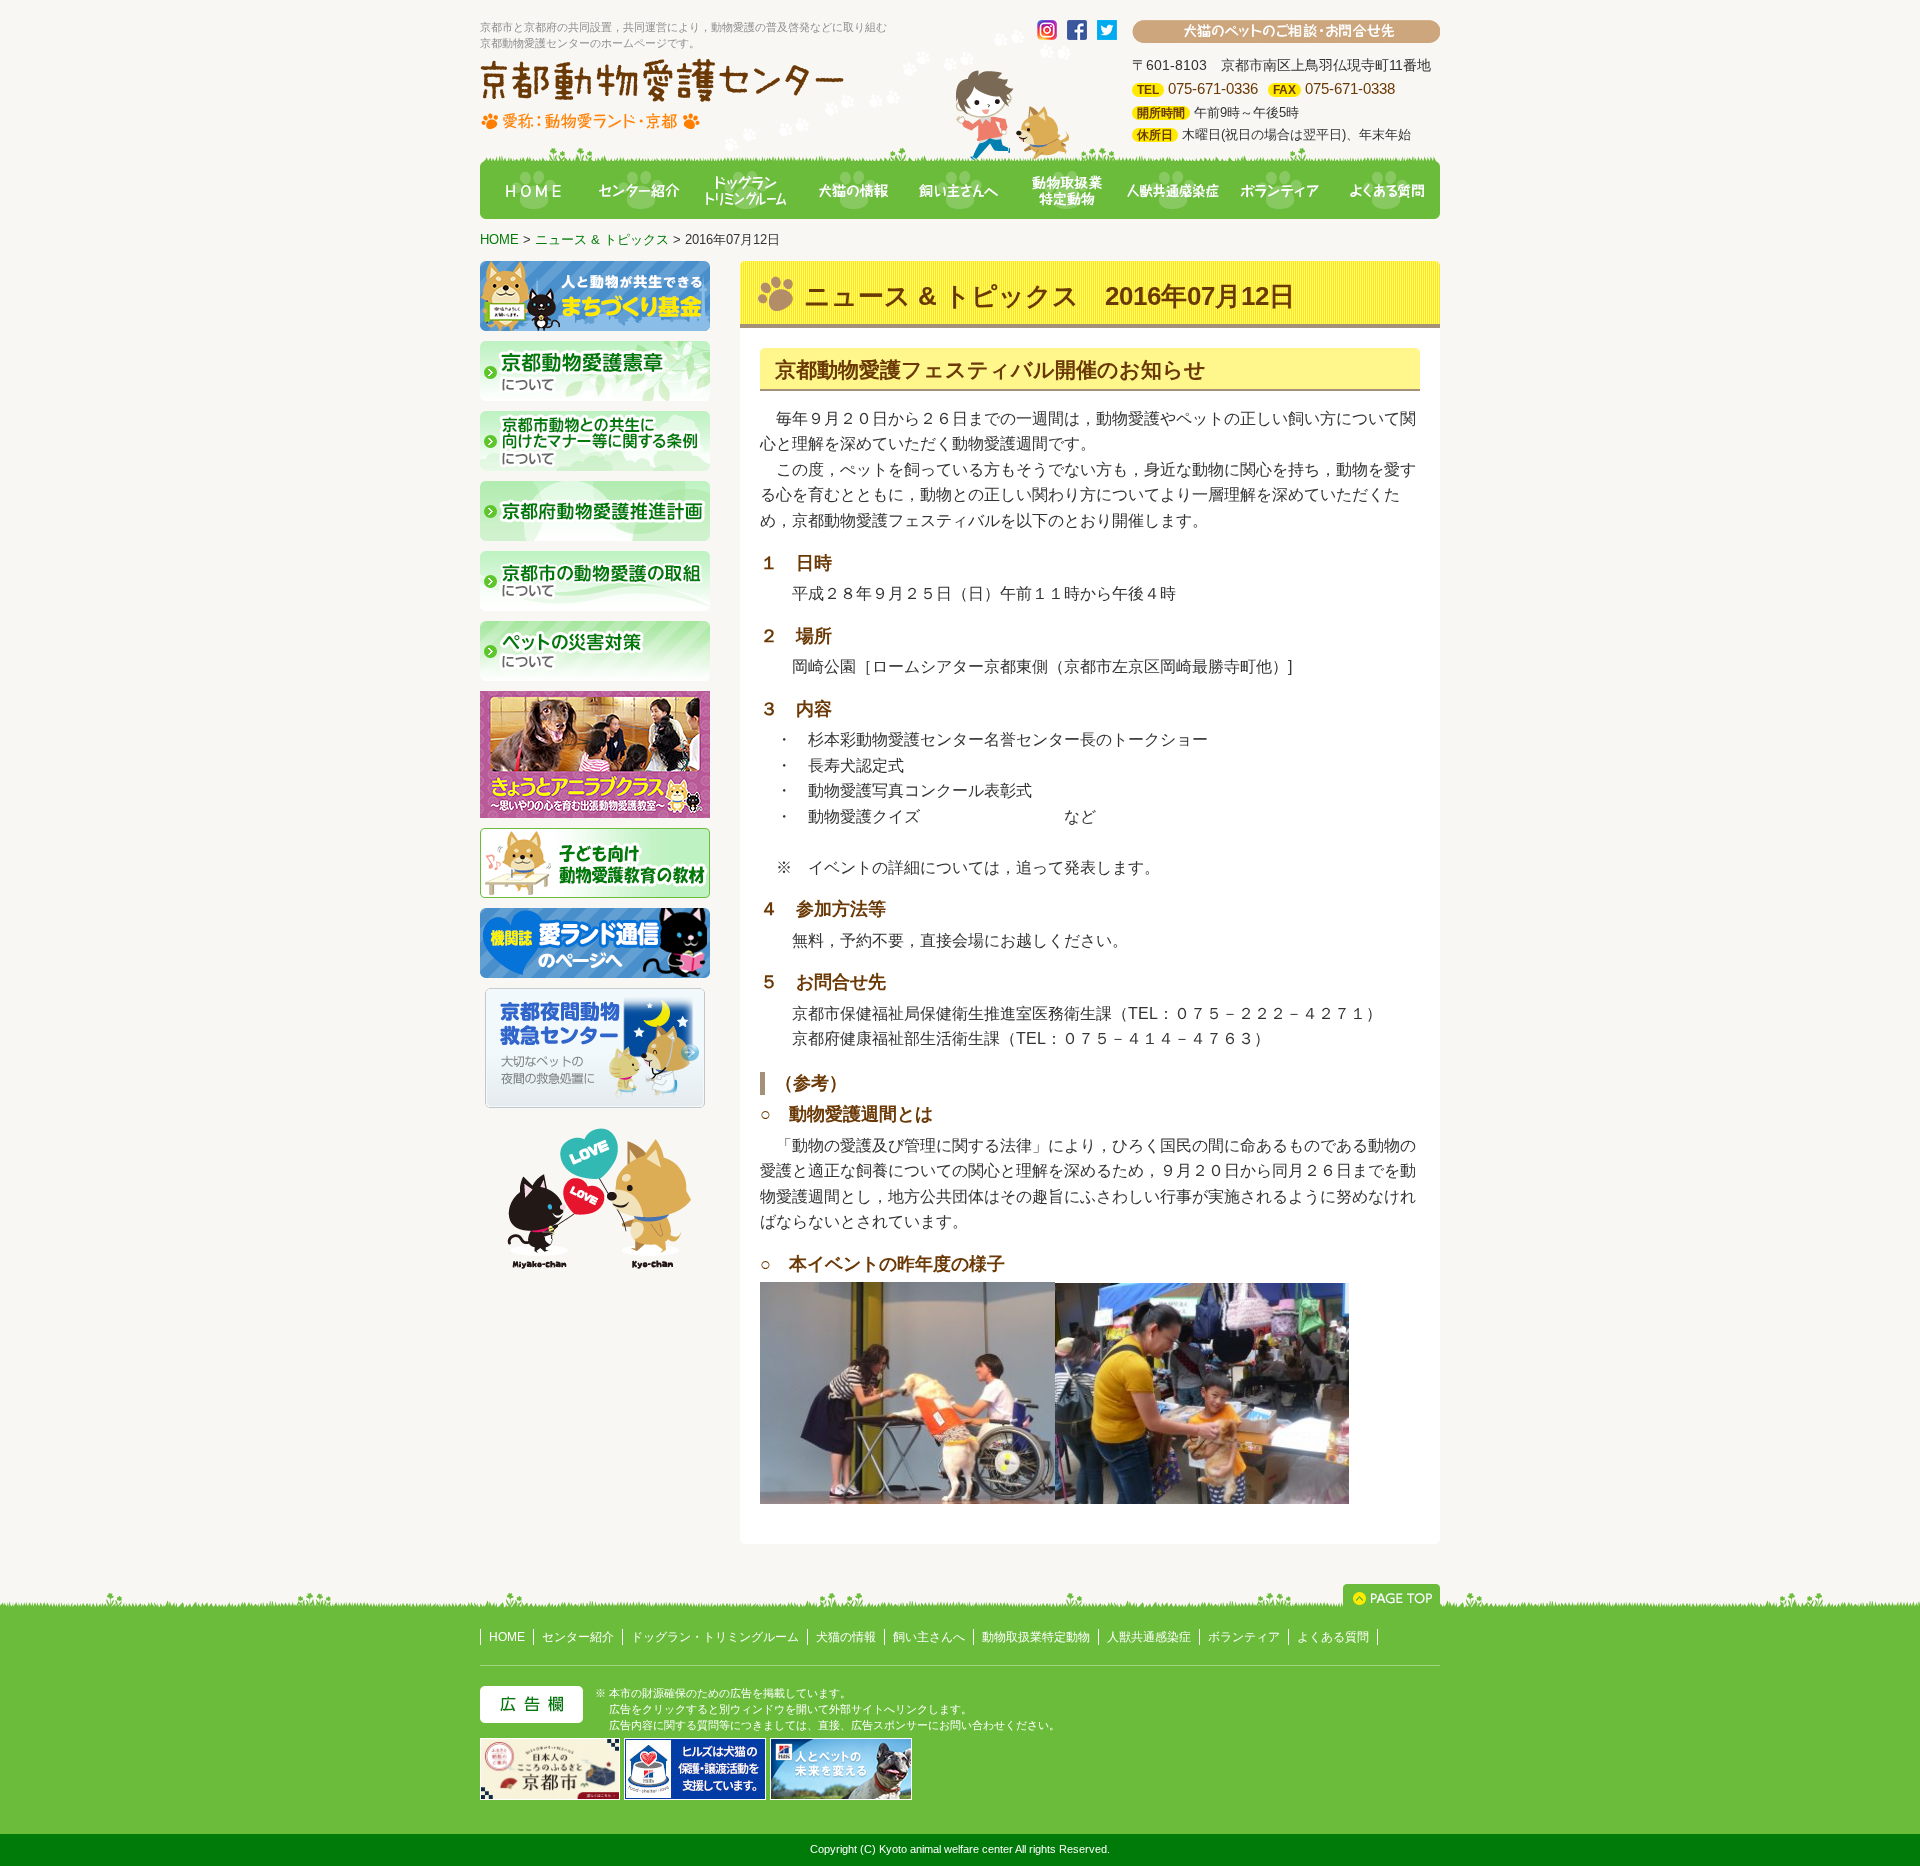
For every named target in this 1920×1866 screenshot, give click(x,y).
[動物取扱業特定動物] (1066, 191)
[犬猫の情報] (853, 191)
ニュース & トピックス (602, 239)
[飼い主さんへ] (959, 191)
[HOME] (533, 191)
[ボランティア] (1280, 191)
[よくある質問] (1387, 191)
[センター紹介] (639, 191)
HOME (499, 239)
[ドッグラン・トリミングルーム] (746, 191)
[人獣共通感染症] (1173, 191)
